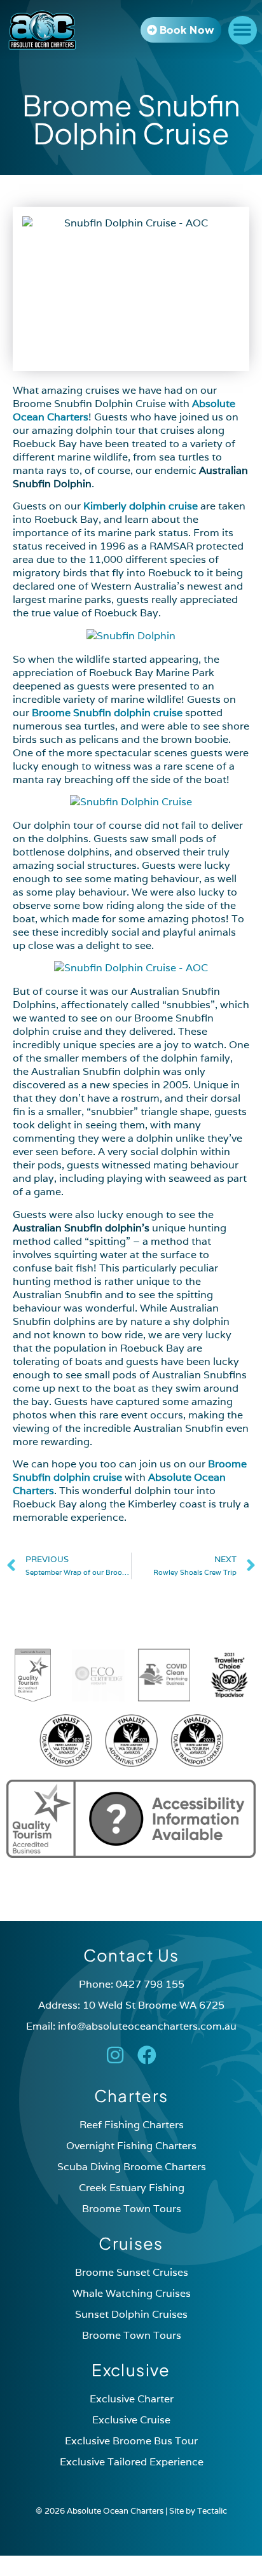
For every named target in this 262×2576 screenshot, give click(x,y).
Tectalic (212, 2511)
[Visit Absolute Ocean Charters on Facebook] (147, 2055)
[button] (243, 30)
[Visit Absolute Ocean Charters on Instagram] (115, 2055)
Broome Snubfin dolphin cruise (107, 713)
